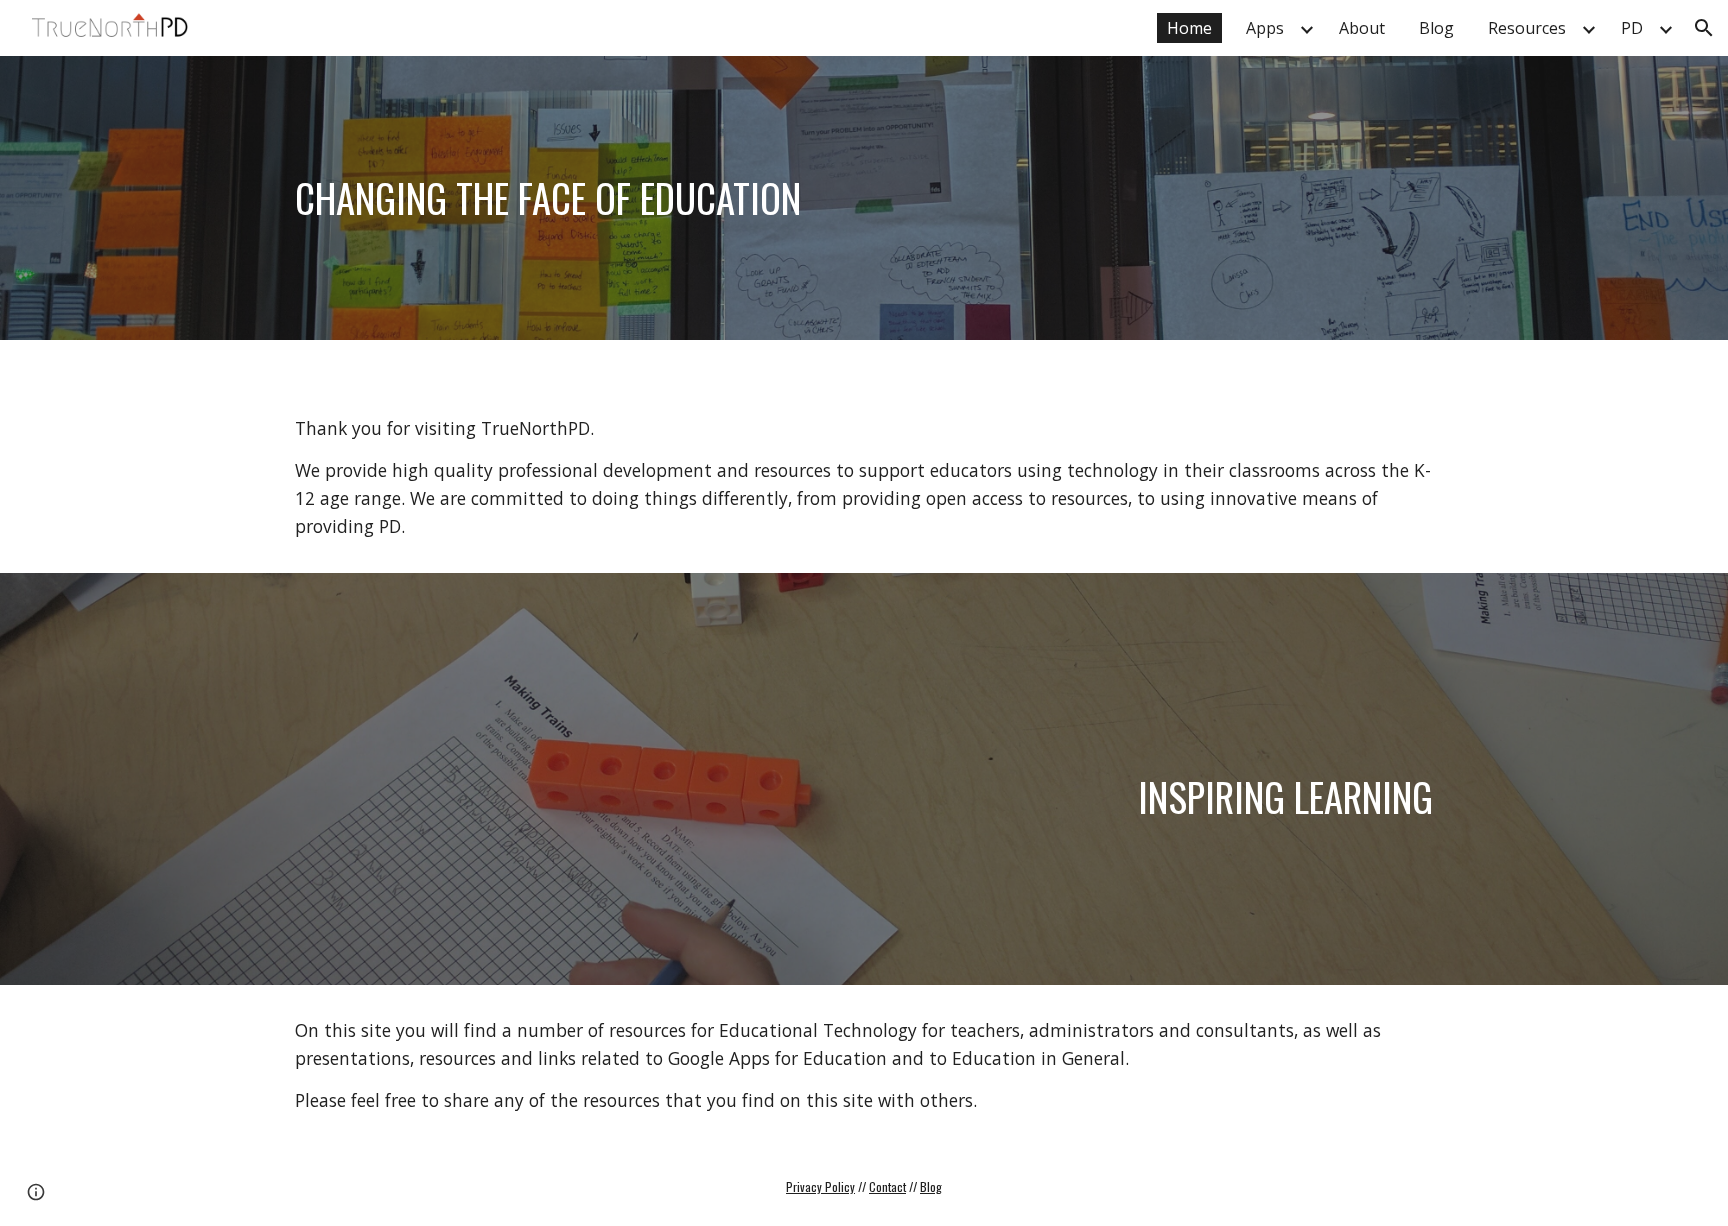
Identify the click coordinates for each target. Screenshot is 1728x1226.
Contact (887, 1186)
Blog (931, 1186)
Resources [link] (1527, 28)
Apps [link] (1265, 28)
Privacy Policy (820, 1186)
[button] (1704, 28)
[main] (864, 198)
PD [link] (1632, 28)
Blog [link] (1436, 28)
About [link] (1362, 28)
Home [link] (1189, 28)
